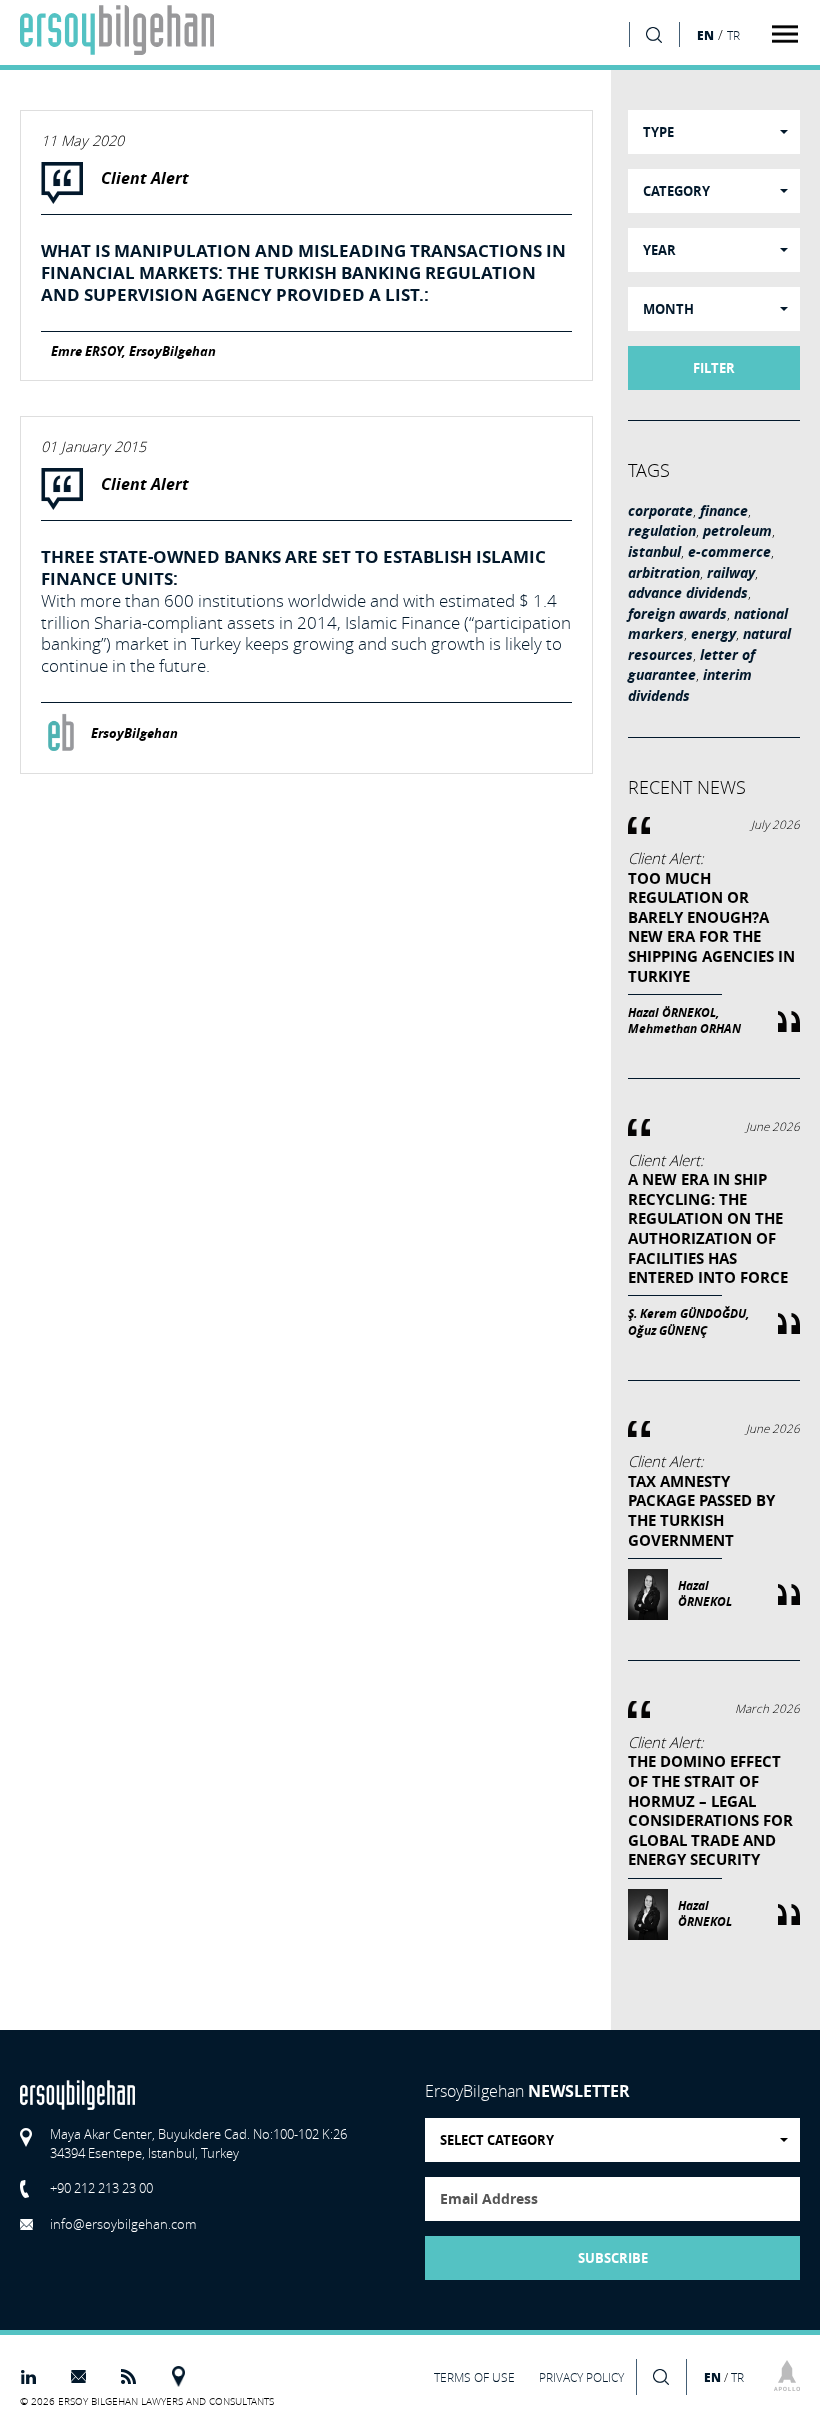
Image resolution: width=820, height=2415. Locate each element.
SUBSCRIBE (613, 2258)
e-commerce (729, 552)
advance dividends (688, 593)
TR (733, 35)
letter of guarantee (691, 665)
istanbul (654, 552)
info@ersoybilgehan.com (123, 2224)
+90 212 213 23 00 (101, 2188)
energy (713, 634)
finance (724, 511)
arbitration (664, 573)
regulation (662, 531)
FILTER (714, 368)
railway (731, 573)
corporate (660, 511)
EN (705, 35)
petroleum (737, 531)
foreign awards (677, 614)
